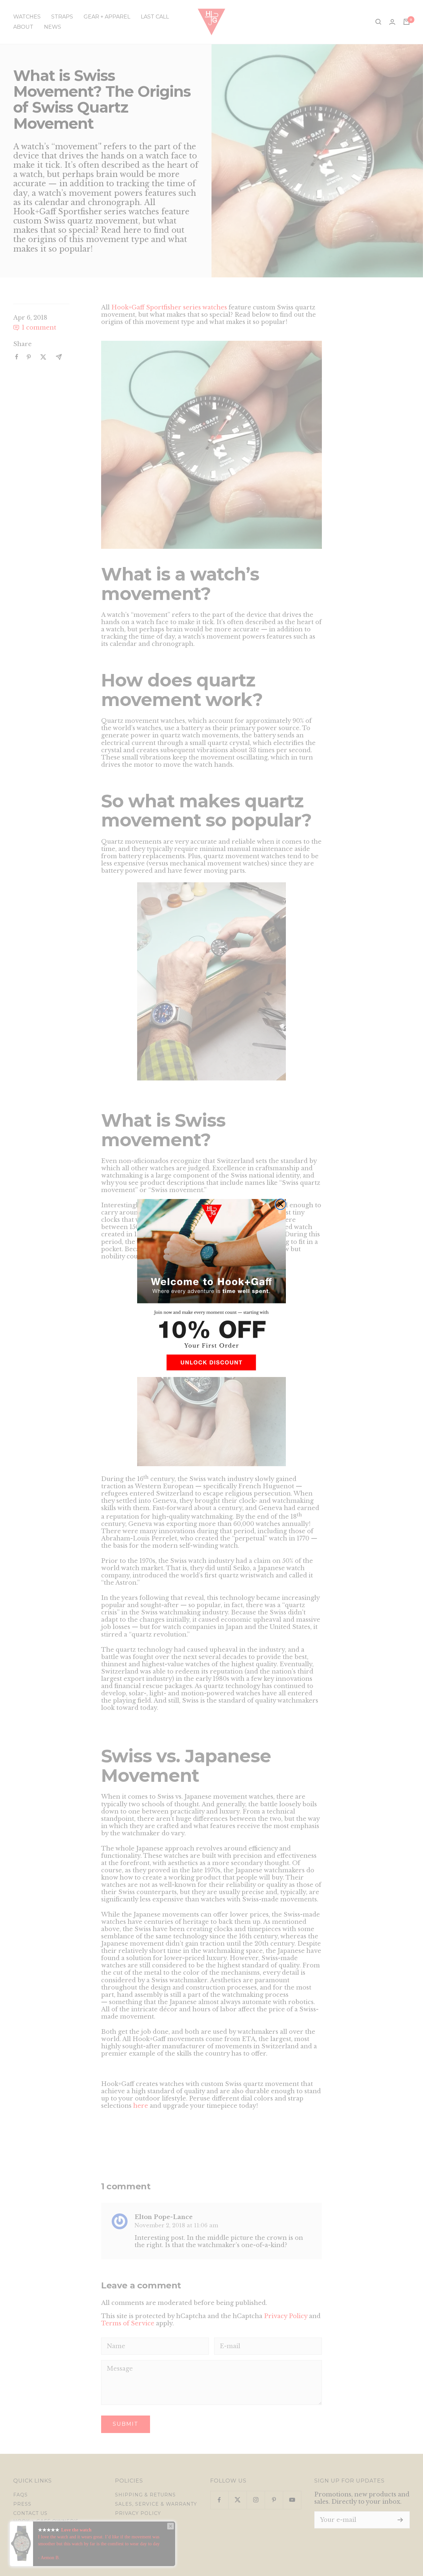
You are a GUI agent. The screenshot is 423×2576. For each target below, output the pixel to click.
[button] (211, 1365)
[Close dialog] (281, 1204)
